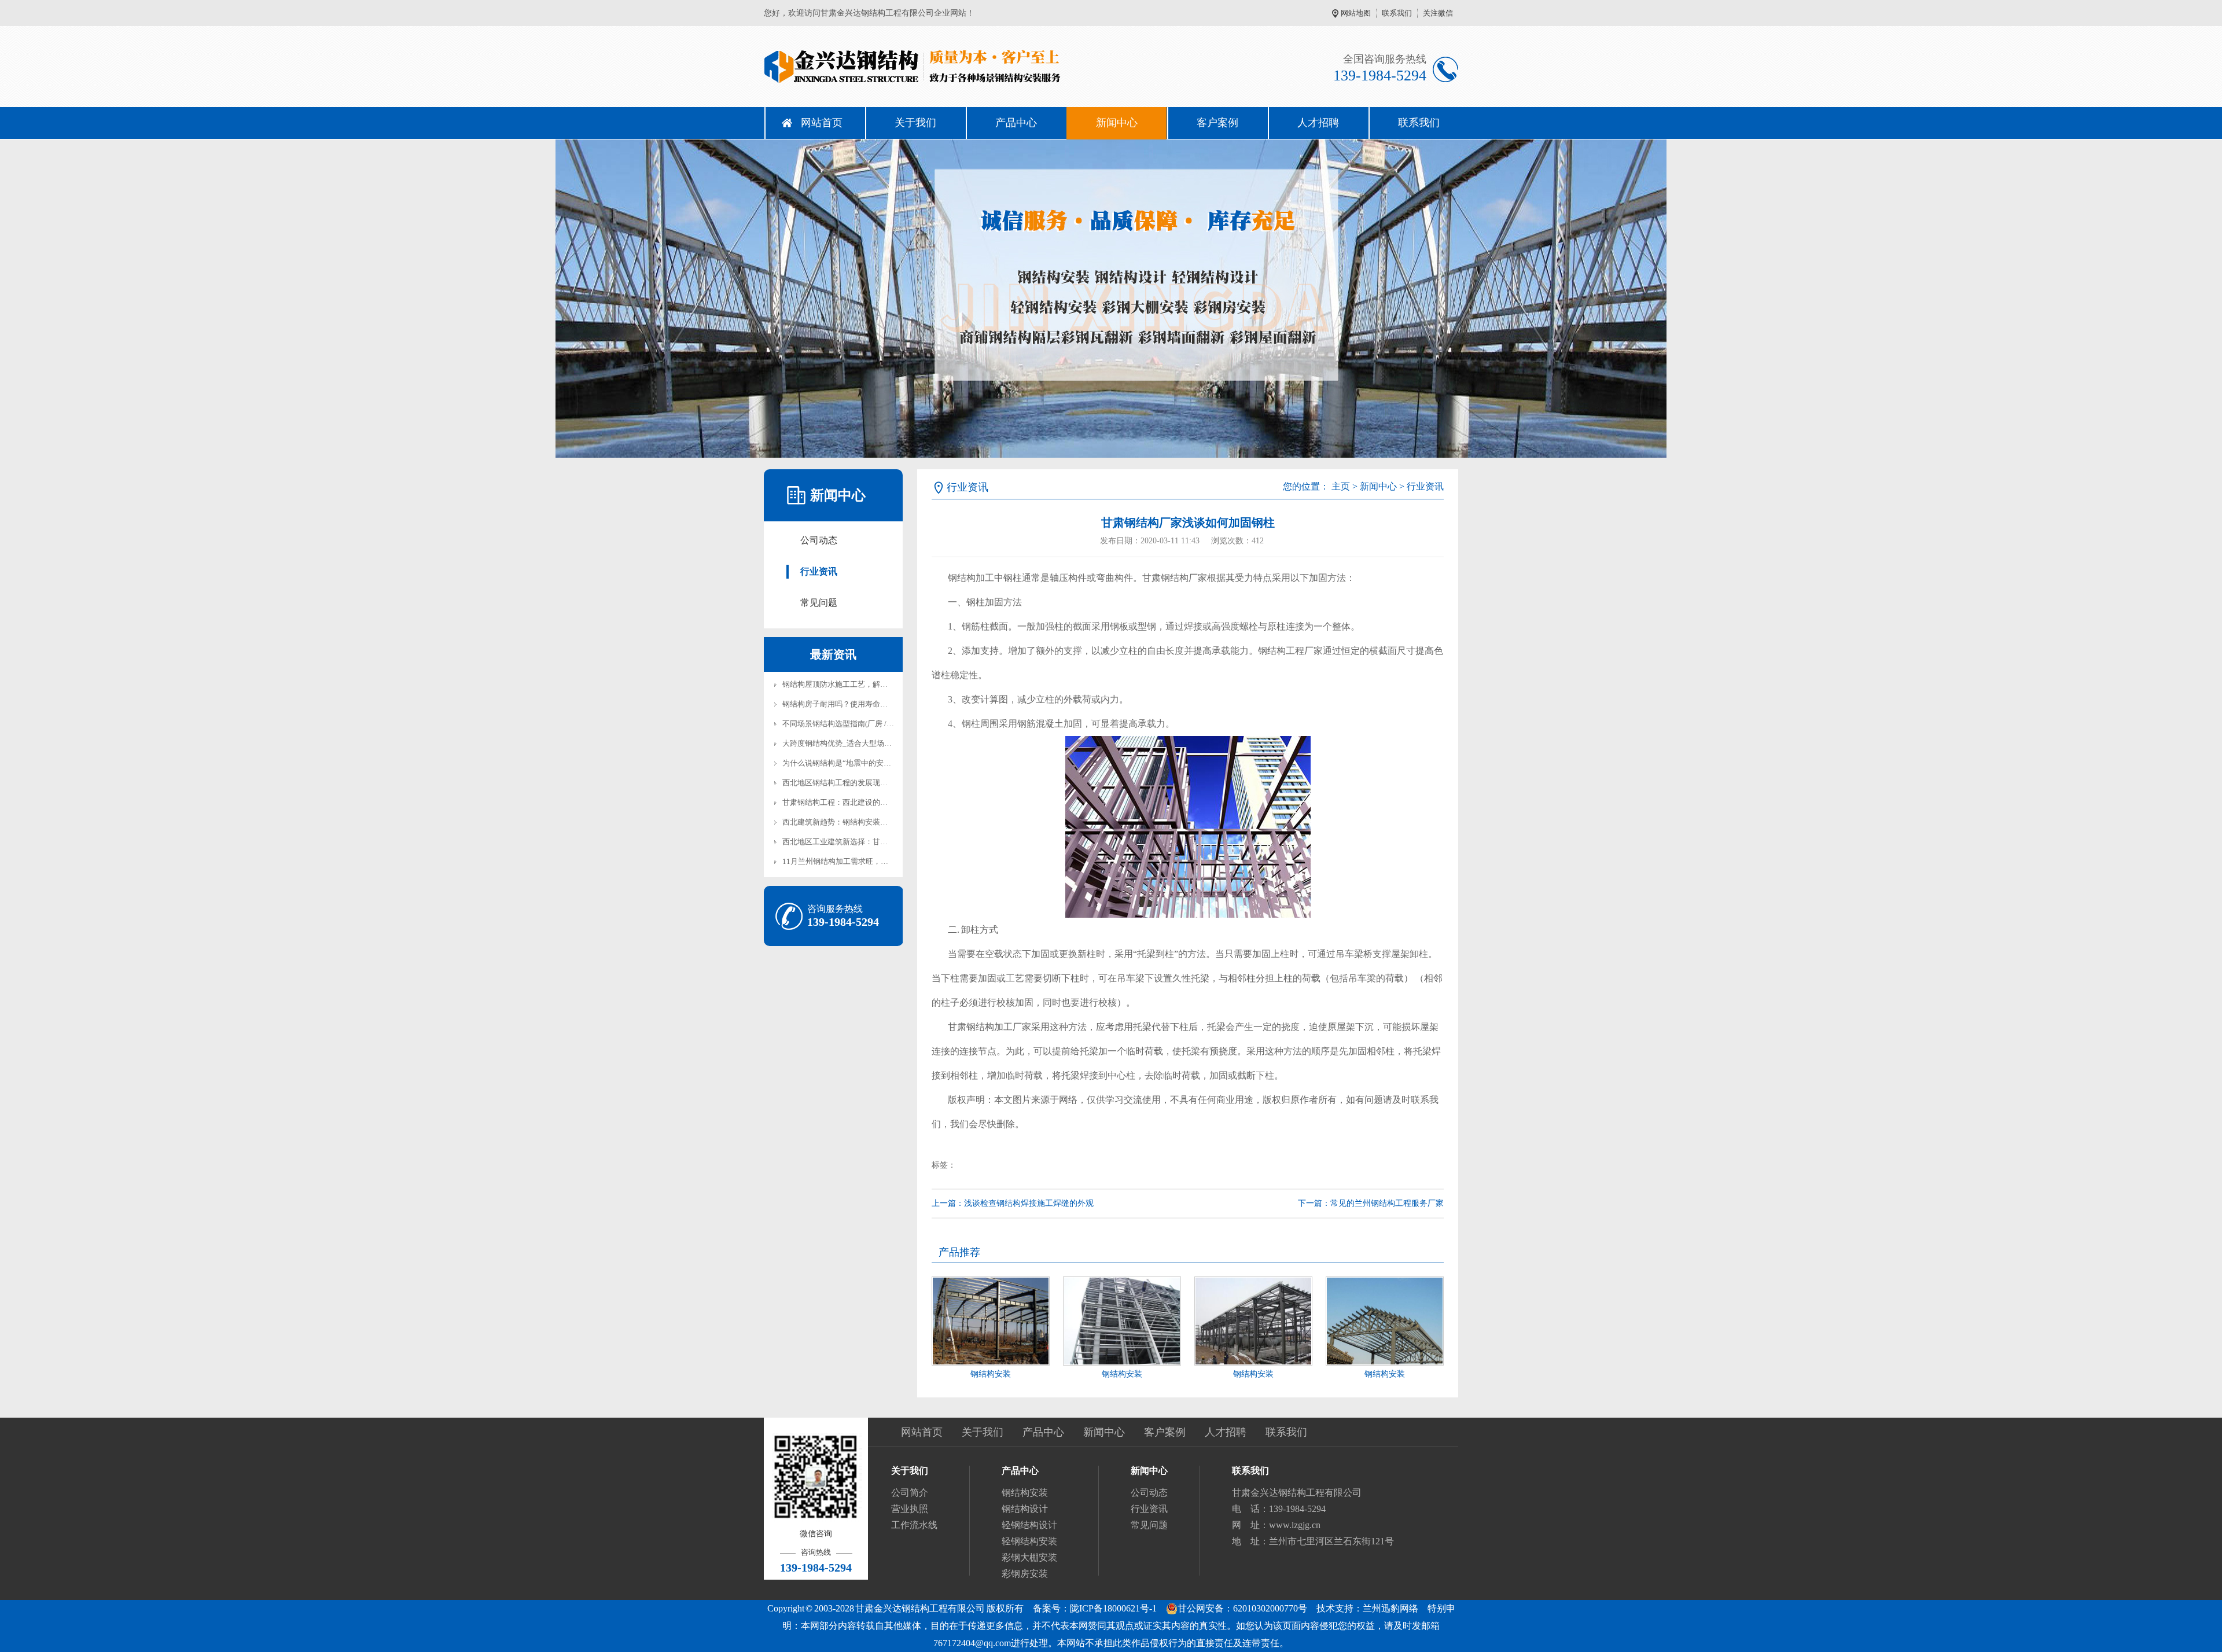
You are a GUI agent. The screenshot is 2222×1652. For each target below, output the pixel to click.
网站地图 (1356, 13)
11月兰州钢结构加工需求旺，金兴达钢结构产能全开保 (873, 861)
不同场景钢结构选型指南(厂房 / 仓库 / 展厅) (854, 724)
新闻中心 (1117, 123)
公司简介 (910, 1493)
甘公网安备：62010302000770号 (1242, 1608)
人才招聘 (1318, 123)
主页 (1341, 486)
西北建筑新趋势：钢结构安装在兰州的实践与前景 (865, 822)
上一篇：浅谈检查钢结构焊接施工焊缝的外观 (1013, 1203)
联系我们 (1397, 13)
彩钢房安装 (1025, 1574)
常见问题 (819, 603)
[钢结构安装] (991, 1321)
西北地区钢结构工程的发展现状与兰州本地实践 (861, 783)
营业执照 (910, 1509)
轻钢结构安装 (1029, 1541)
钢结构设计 (1025, 1509)
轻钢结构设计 (1029, 1525)
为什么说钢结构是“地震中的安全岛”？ (846, 763)
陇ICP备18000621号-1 (1113, 1608)
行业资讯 (819, 571)
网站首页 (822, 123)
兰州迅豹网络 (1390, 1608)
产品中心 (1016, 123)
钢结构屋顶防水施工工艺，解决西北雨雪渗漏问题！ (869, 684)
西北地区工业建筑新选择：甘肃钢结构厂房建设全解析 (873, 842)
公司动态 (819, 540)
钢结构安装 (991, 1374)
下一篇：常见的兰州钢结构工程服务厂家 (1371, 1203)
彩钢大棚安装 (1029, 1557)
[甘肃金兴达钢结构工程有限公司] (937, 67)
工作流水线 (914, 1525)
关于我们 (915, 123)
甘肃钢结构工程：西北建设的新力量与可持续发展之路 (873, 802)
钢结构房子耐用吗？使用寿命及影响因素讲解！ (861, 704)
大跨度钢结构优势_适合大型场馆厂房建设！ (856, 743)
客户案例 (1217, 123)
